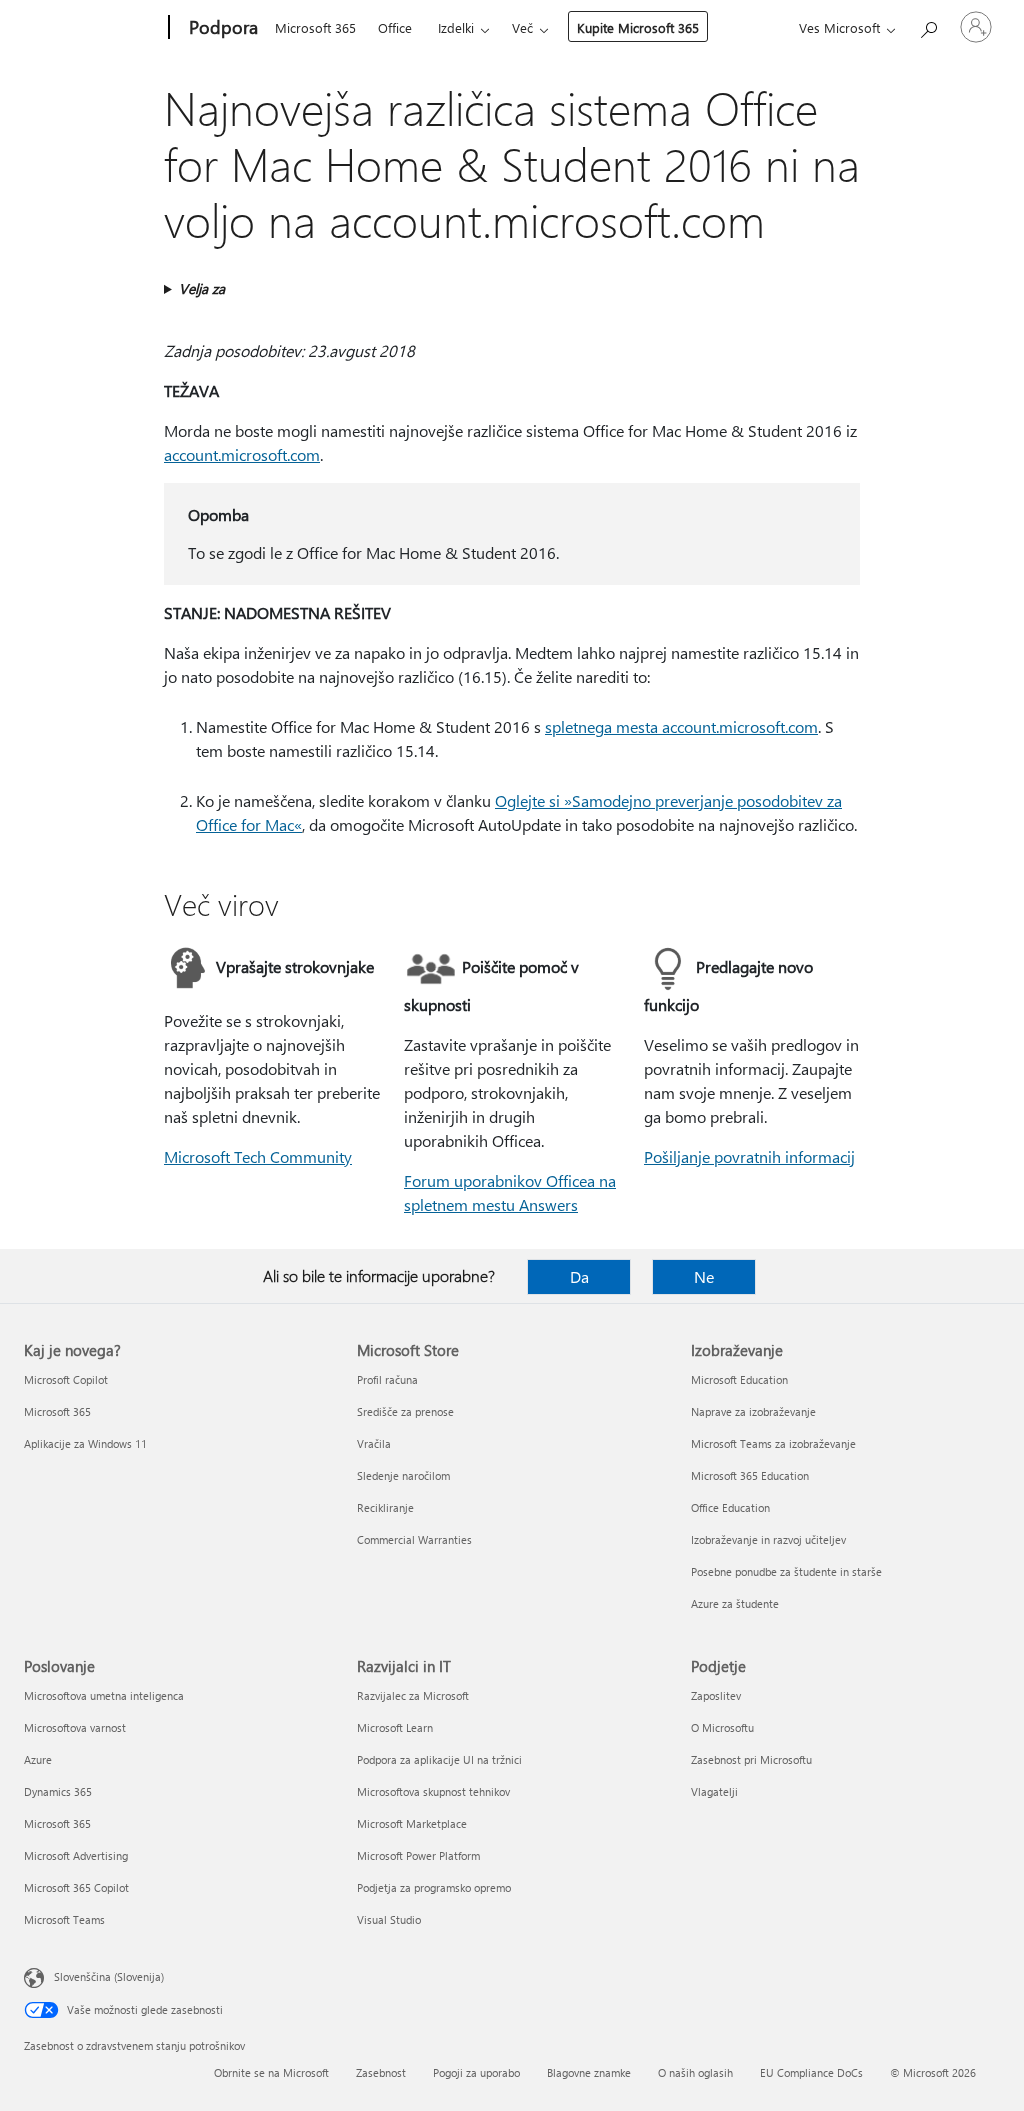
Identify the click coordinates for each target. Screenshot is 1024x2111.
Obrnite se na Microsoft (271, 2072)
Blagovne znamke (589, 2072)
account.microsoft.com (242, 454)
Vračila (374, 1443)
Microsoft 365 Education (750, 1475)
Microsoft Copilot (66, 1379)
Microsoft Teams (64, 1919)
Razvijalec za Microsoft (413, 1695)
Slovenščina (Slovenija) (109, 1976)
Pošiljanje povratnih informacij (749, 1156)
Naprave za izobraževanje (753, 1411)
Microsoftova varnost (75, 1727)
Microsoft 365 (315, 27)
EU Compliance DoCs (811, 2072)
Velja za (202, 288)
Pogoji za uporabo (476, 2072)
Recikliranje (385, 1507)
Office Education (730, 1507)
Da (579, 1276)
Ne (704, 1276)
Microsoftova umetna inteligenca (104, 1695)
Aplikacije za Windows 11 (85, 1443)
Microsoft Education (739, 1379)
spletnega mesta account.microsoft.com (681, 726)
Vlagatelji (714, 1791)
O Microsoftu (722, 1727)
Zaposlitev (716, 1695)
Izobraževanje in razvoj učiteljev (768, 1539)
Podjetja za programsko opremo (434, 1887)
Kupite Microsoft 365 (638, 27)
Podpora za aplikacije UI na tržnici (439, 1759)
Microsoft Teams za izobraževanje (773, 1443)
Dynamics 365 (58, 1791)
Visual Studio (389, 1919)
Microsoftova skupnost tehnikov (433, 1791)
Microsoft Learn (395, 1727)
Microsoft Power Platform (418, 1855)
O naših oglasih (695, 2072)
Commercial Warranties (414, 1539)
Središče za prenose (405, 1411)
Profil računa (387, 1379)
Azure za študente (735, 1603)
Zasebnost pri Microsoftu (751, 1759)
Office (395, 27)
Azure (38, 1759)
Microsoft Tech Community (258, 1156)
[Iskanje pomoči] (928, 25)
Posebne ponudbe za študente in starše (786, 1571)
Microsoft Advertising (76, 1855)
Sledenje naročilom (403, 1475)
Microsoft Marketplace (412, 1823)
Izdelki (456, 27)
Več (522, 27)
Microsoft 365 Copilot (76, 1887)
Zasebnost (381, 2072)
